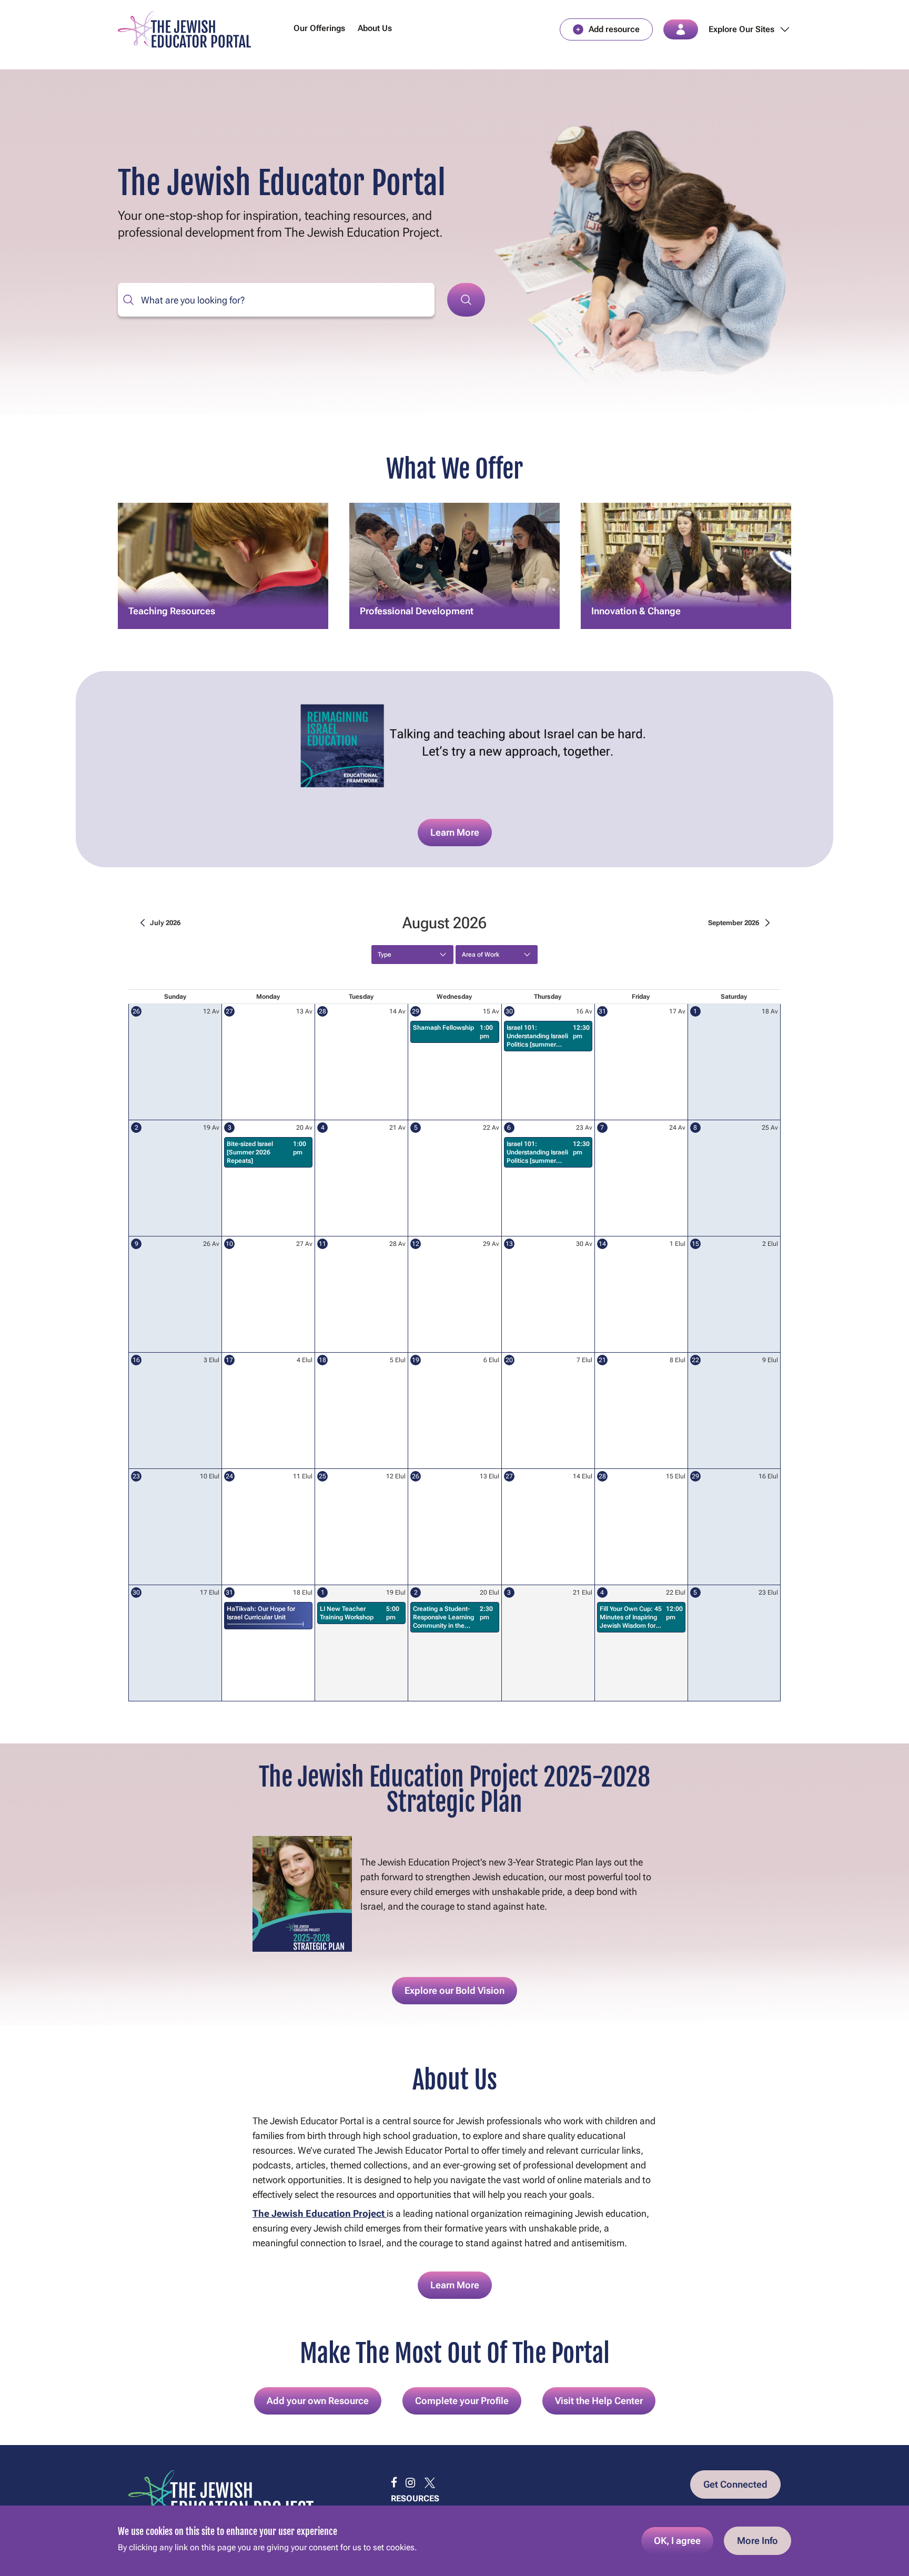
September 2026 (734, 923)
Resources (415, 2498)
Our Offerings (319, 28)
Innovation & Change (636, 592)
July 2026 (165, 923)
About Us (375, 28)
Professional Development (417, 577)
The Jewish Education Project (320, 2213)
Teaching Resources (172, 577)
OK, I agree (677, 2540)
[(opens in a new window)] (394, 2483)
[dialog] (454, 2541)
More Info (757, 2540)
